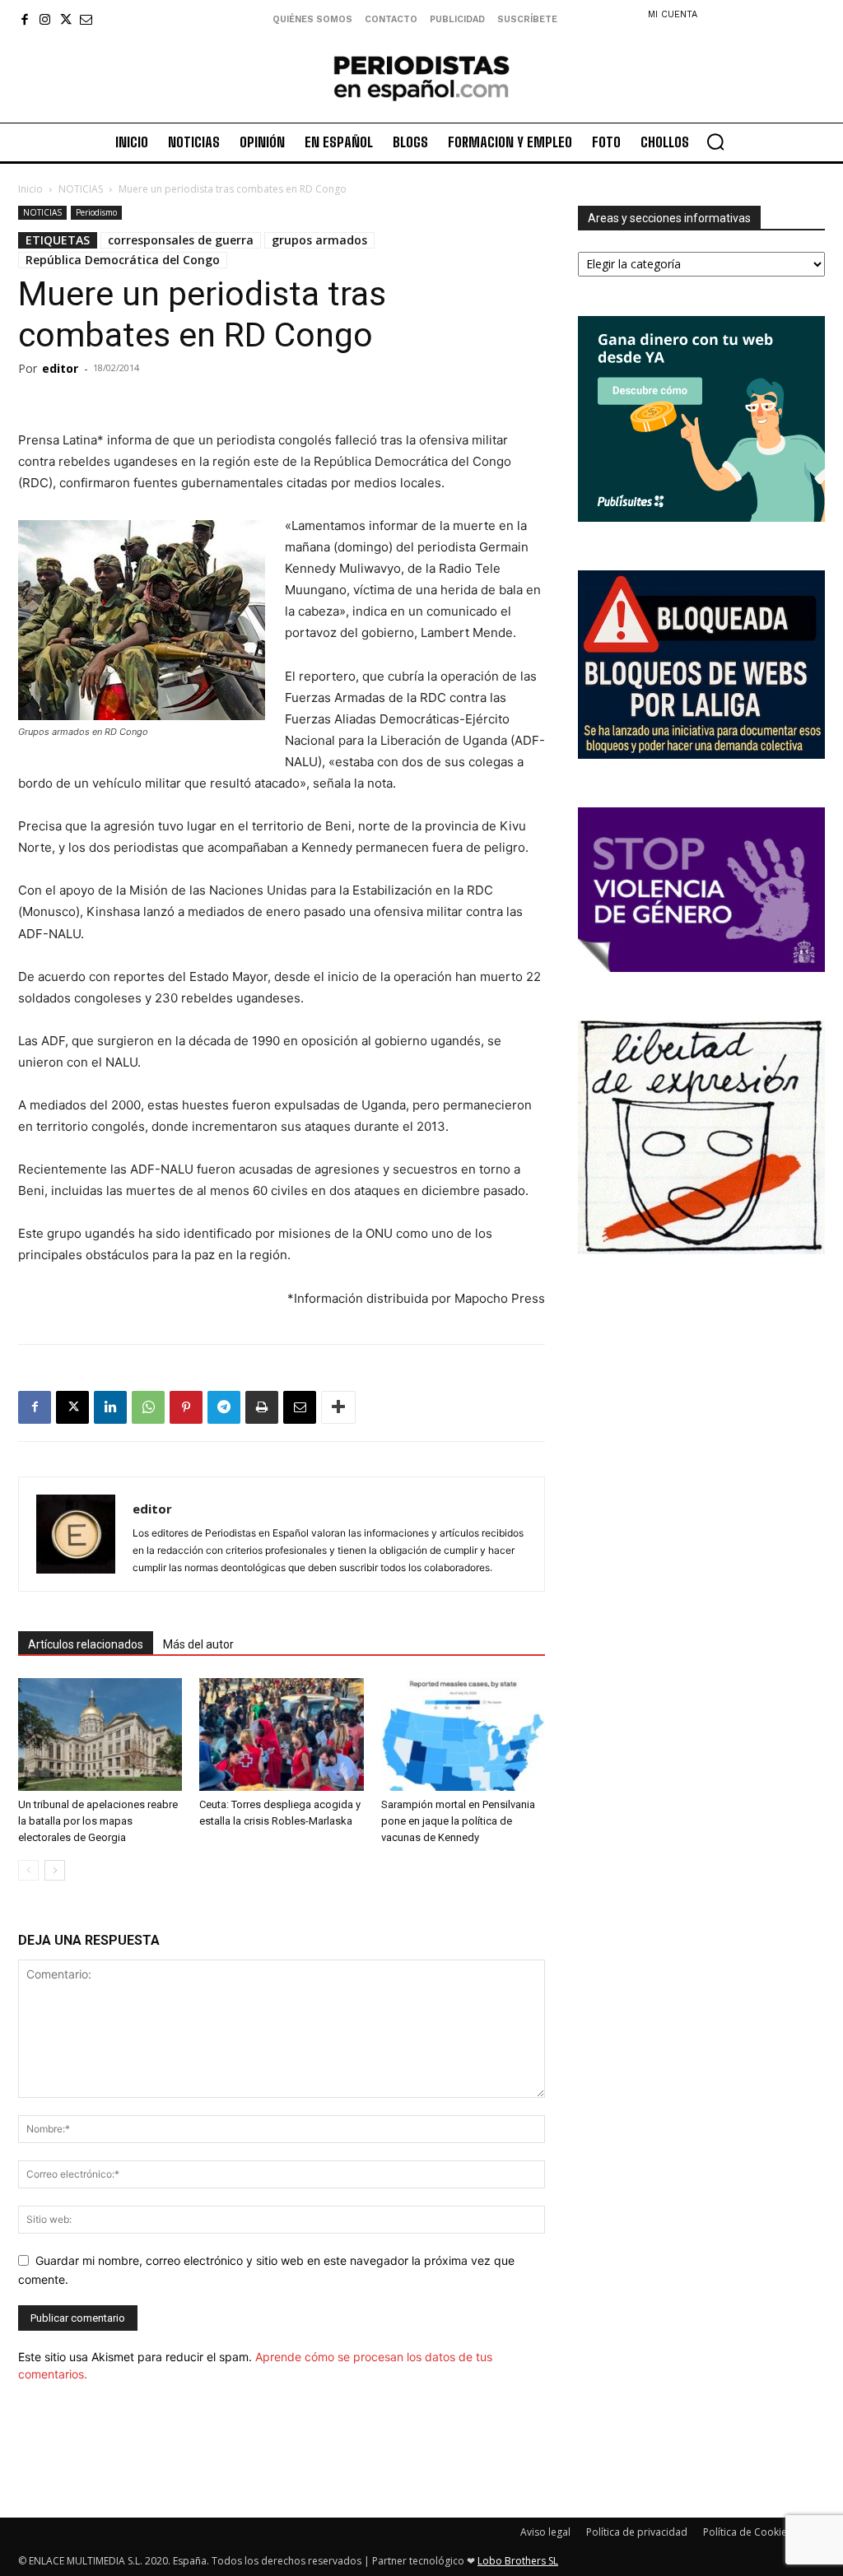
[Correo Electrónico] (300, 1407)
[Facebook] (24, 19)
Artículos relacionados (86, 1644)
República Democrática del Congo (123, 260)
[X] (65, 19)
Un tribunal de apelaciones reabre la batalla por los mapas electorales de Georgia (98, 1821)
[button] (715, 142)
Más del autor (198, 1644)
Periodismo (96, 212)
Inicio (30, 189)
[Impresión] (262, 1407)
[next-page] (55, 1870)
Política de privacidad (637, 2532)
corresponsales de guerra (181, 240)
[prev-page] (28, 1870)
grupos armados (319, 240)
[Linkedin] (110, 1407)
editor (60, 368)
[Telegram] (224, 1407)
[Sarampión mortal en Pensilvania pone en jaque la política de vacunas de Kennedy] (463, 1734)
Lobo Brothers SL (518, 2561)
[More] (338, 1407)
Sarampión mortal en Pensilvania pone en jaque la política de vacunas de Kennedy (458, 1821)
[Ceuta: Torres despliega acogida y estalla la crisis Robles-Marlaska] (281, 1734)
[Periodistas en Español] (421, 78)
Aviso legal (545, 2532)
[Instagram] (45, 19)
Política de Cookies (748, 2532)
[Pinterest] (186, 1407)
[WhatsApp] (148, 1407)
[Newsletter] (86, 19)
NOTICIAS (81, 189)
